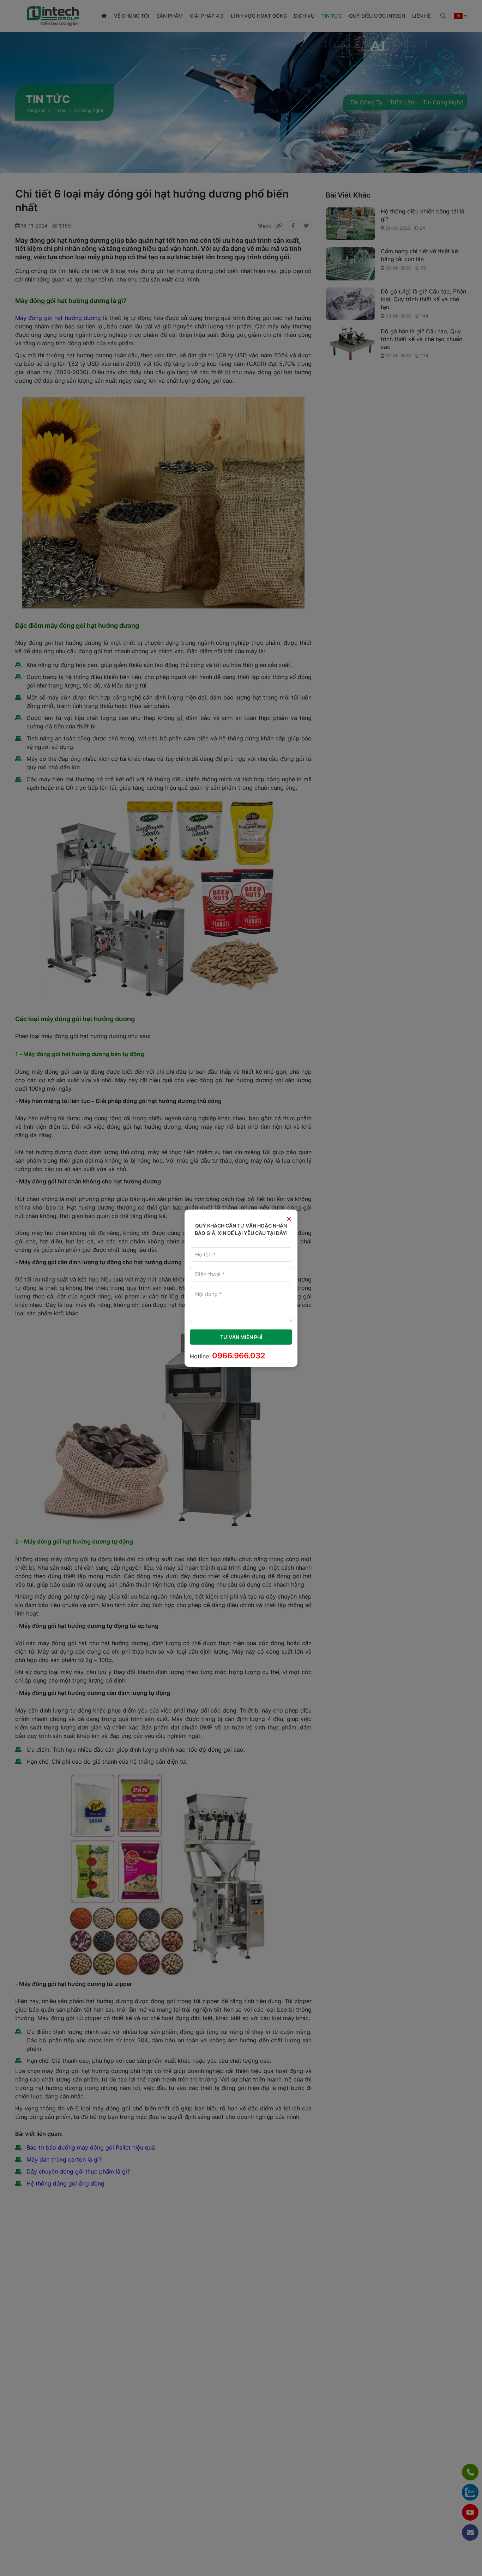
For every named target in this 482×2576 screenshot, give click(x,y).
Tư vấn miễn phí (241, 1337)
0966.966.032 (239, 1356)
